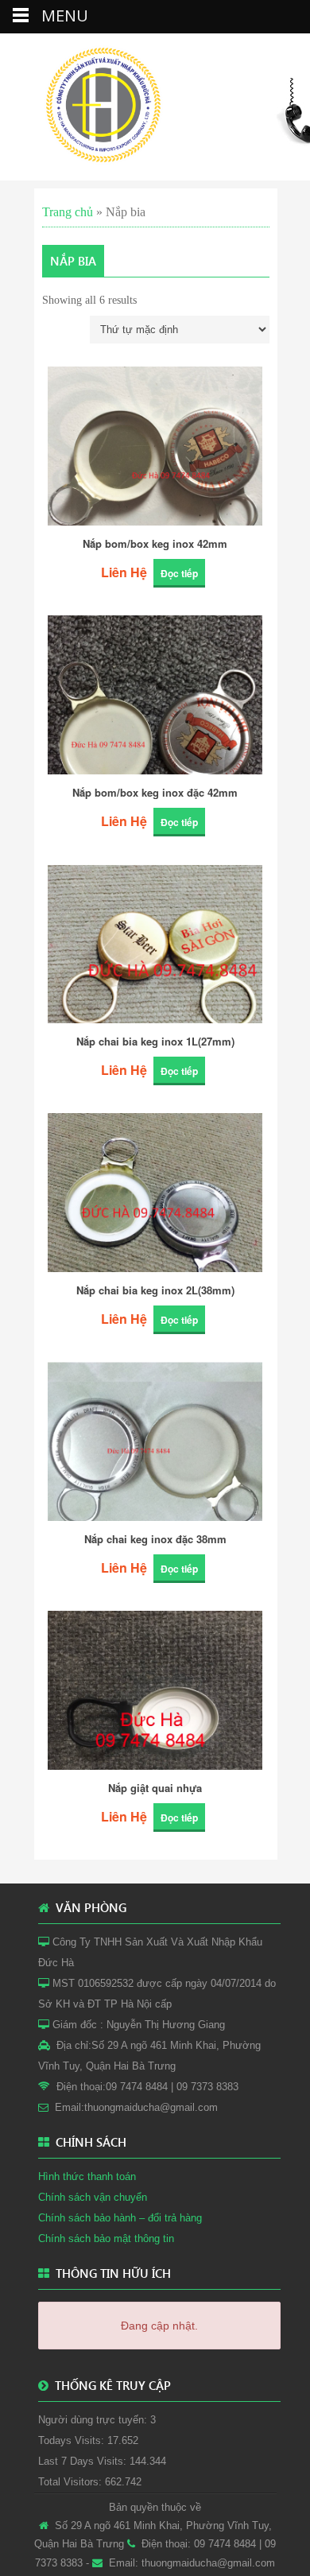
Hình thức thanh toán (87, 2176)
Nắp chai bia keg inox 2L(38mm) (155, 1291)
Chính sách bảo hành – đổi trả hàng (120, 2218)
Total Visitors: (72, 2482)
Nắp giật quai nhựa (155, 1788)
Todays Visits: (73, 2440)
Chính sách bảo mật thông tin (106, 2238)
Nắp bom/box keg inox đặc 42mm (155, 793)
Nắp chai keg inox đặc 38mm (155, 1540)
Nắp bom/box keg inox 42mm (155, 544)
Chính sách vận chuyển (93, 2197)
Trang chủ (68, 212)
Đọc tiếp (179, 573)
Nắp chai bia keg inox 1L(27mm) (155, 1042)
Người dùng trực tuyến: (94, 2420)
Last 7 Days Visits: (84, 2461)
